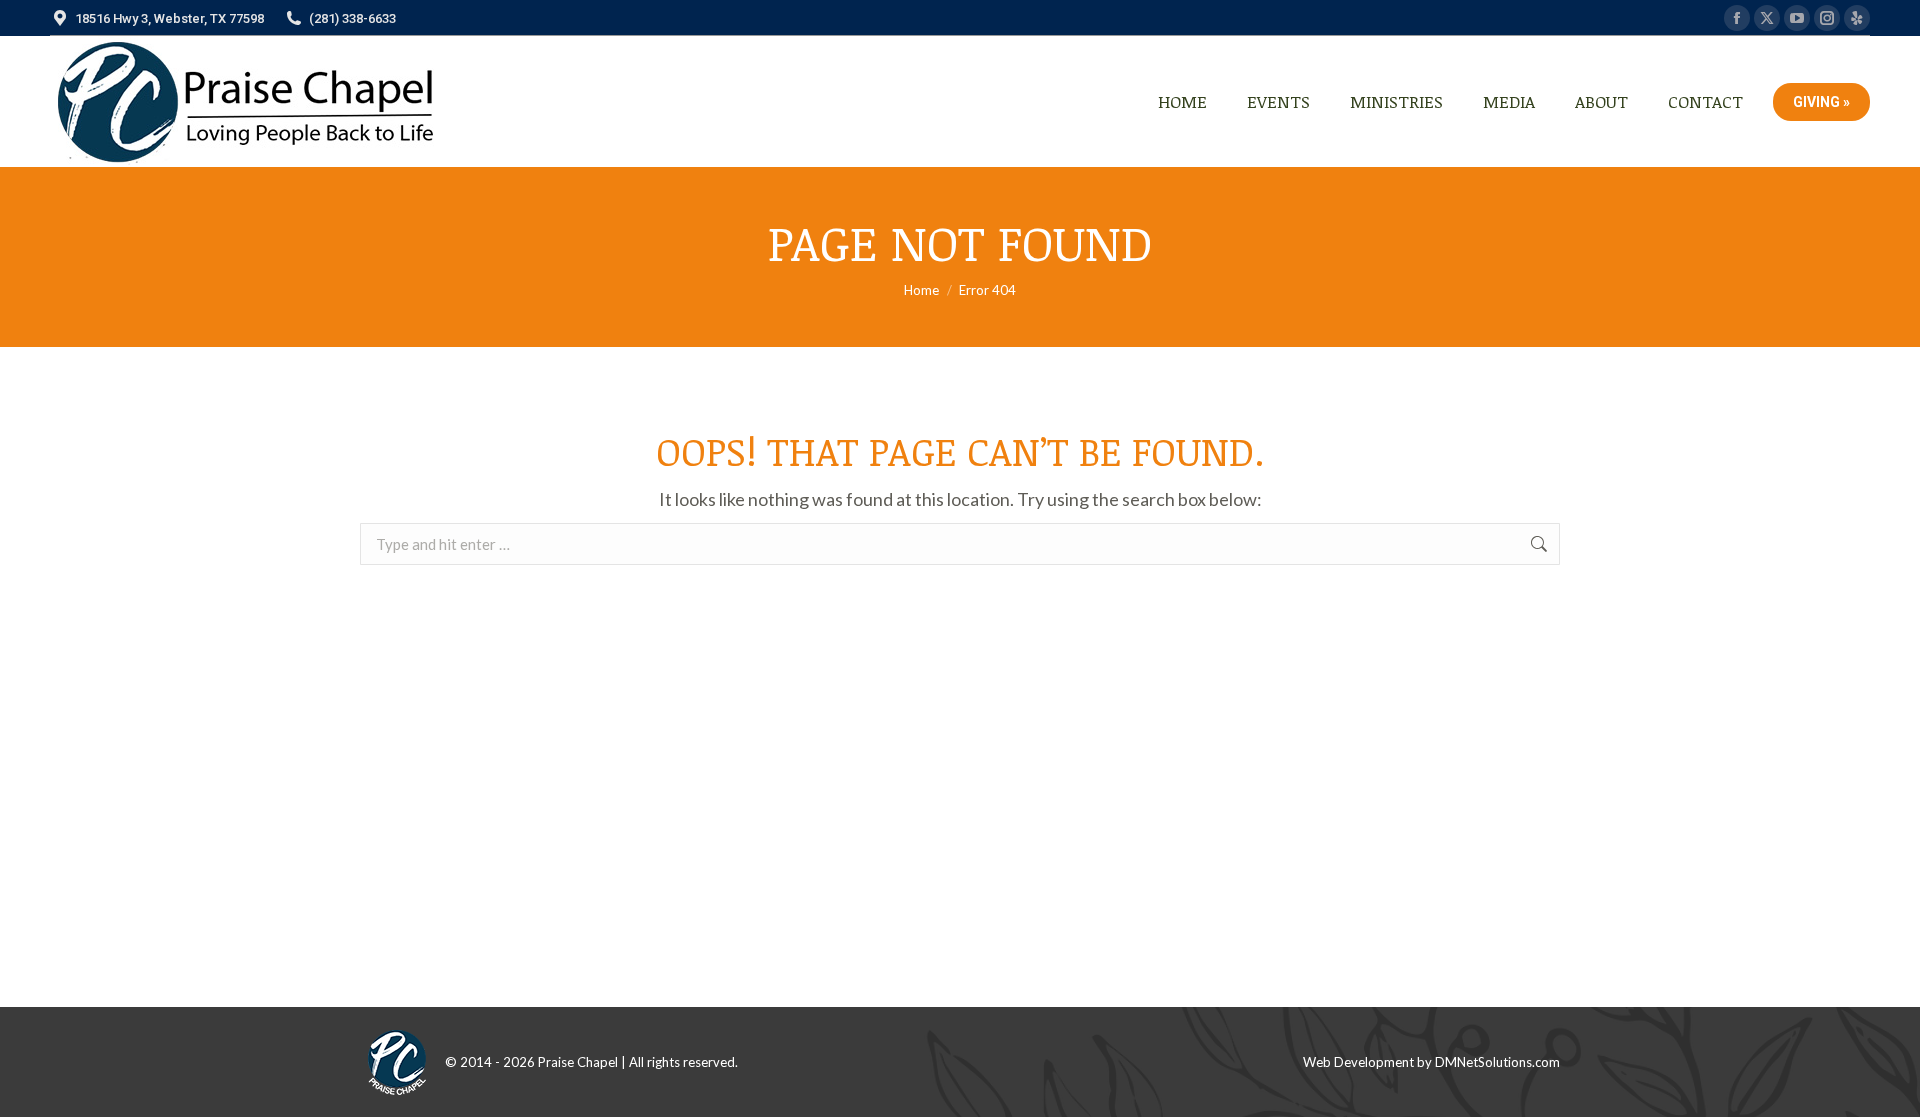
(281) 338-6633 (352, 18)
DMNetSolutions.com (1497, 1062)
